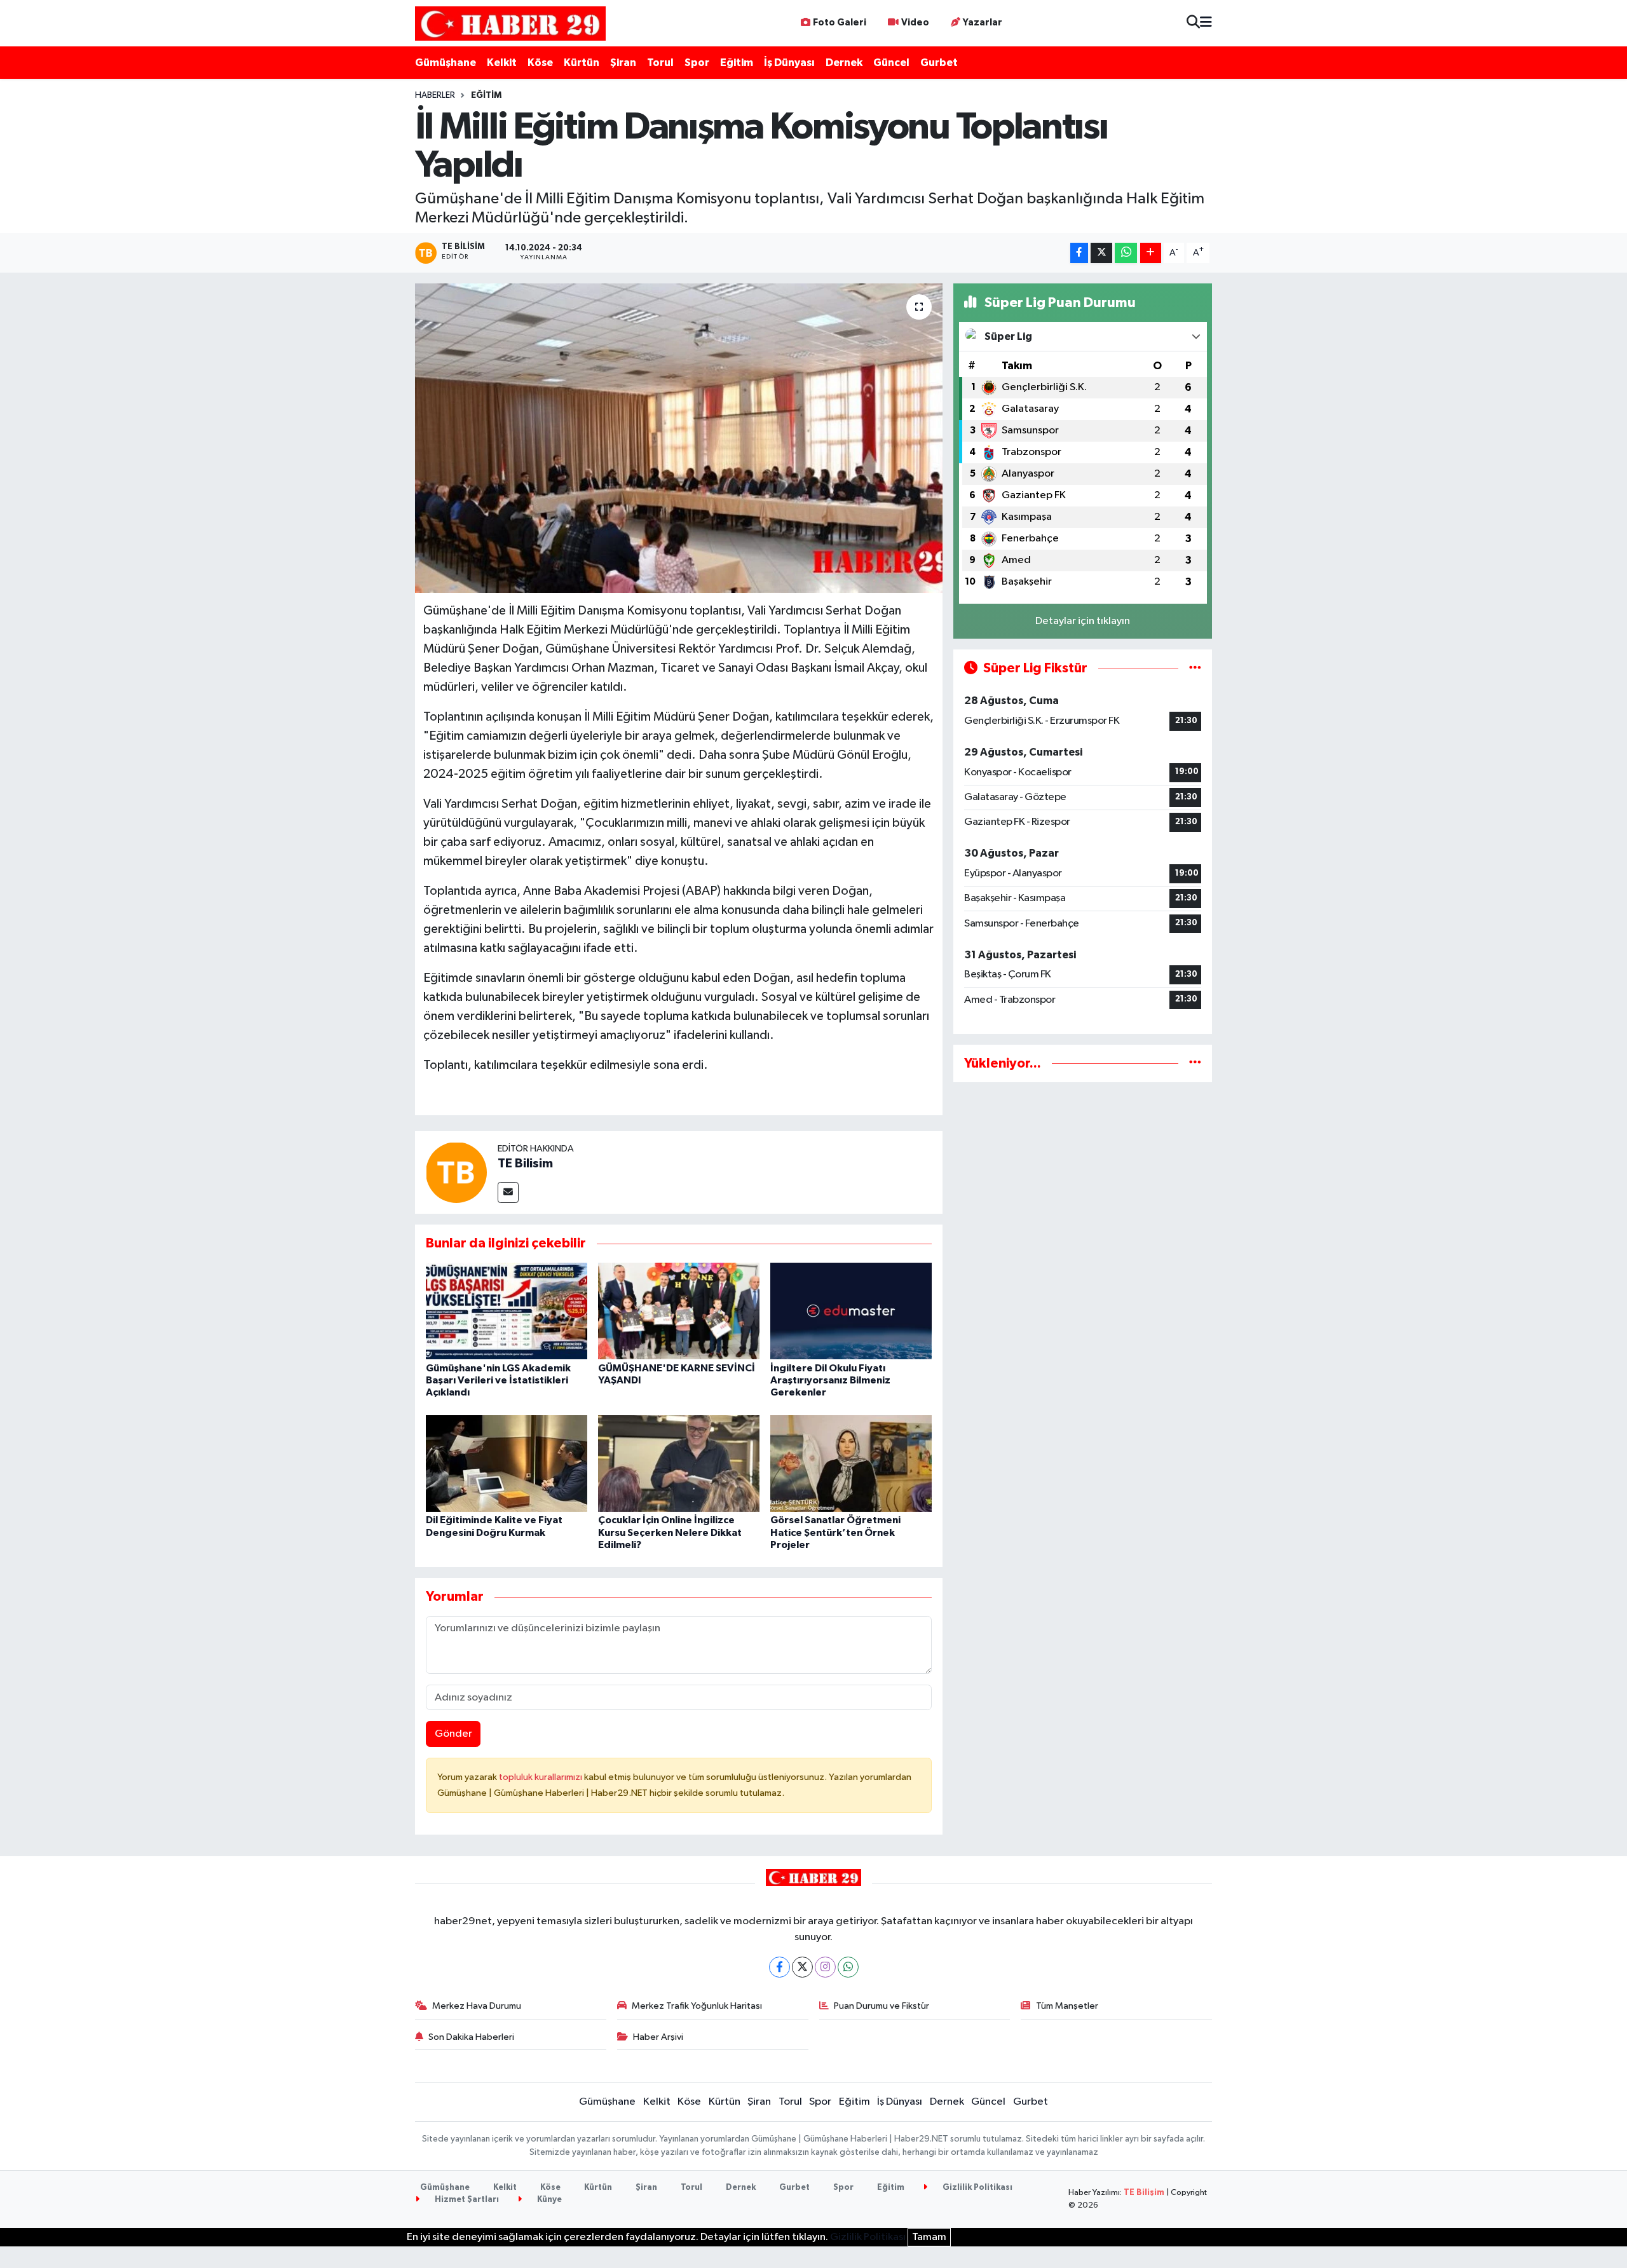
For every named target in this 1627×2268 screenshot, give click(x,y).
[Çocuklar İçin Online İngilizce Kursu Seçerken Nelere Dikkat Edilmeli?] (679, 1463)
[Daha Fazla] (1151, 253)
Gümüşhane (446, 63)
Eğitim (737, 63)
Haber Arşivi (658, 2037)
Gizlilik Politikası (977, 2188)
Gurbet (939, 63)
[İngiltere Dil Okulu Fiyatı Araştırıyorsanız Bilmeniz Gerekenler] (851, 1311)
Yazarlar (983, 23)
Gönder (453, 1734)
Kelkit (502, 63)
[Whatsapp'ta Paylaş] (1126, 253)
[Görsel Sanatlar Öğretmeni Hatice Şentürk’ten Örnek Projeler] (851, 1463)
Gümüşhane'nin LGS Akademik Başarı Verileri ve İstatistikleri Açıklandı (498, 1380)
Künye (548, 2200)
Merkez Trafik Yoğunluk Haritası (697, 2006)
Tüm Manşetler (1067, 2006)
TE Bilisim (525, 1164)
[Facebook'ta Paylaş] (1079, 253)
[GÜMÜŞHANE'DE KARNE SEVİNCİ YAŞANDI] (679, 1311)
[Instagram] (825, 1967)
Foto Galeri (840, 23)
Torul (660, 63)
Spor (697, 63)
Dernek (844, 63)
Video (915, 23)
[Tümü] (1195, 1063)
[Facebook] (779, 1967)
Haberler (435, 95)
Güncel (891, 63)
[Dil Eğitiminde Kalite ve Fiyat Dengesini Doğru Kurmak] (507, 1463)
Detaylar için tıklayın (1083, 621)
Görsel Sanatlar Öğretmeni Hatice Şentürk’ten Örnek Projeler (835, 1532)
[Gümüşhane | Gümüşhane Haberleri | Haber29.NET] (510, 23)
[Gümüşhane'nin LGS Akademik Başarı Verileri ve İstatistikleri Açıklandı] (507, 1311)
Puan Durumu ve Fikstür (882, 2006)
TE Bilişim (1144, 2193)
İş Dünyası (789, 63)
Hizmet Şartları (466, 2200)
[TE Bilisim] (456, 1172)
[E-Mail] (508, 1192)
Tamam (929, 2237)
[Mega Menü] (1206, 23)
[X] (802, 1967)
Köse (540, 63)
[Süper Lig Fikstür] (1195, 668)
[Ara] (1193, 23)
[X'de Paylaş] (1101, 253)
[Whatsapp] (848, 1967)
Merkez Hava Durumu (477, 2006)
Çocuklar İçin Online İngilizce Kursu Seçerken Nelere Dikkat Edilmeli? (670, 1532)
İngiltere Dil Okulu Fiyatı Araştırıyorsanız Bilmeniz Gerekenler (830, 1380)
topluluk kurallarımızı (541, 1777)
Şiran (623, 63)
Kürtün (582, 63)
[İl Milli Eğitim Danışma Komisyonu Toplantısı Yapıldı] (679, 438)
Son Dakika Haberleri (471, 2037)
